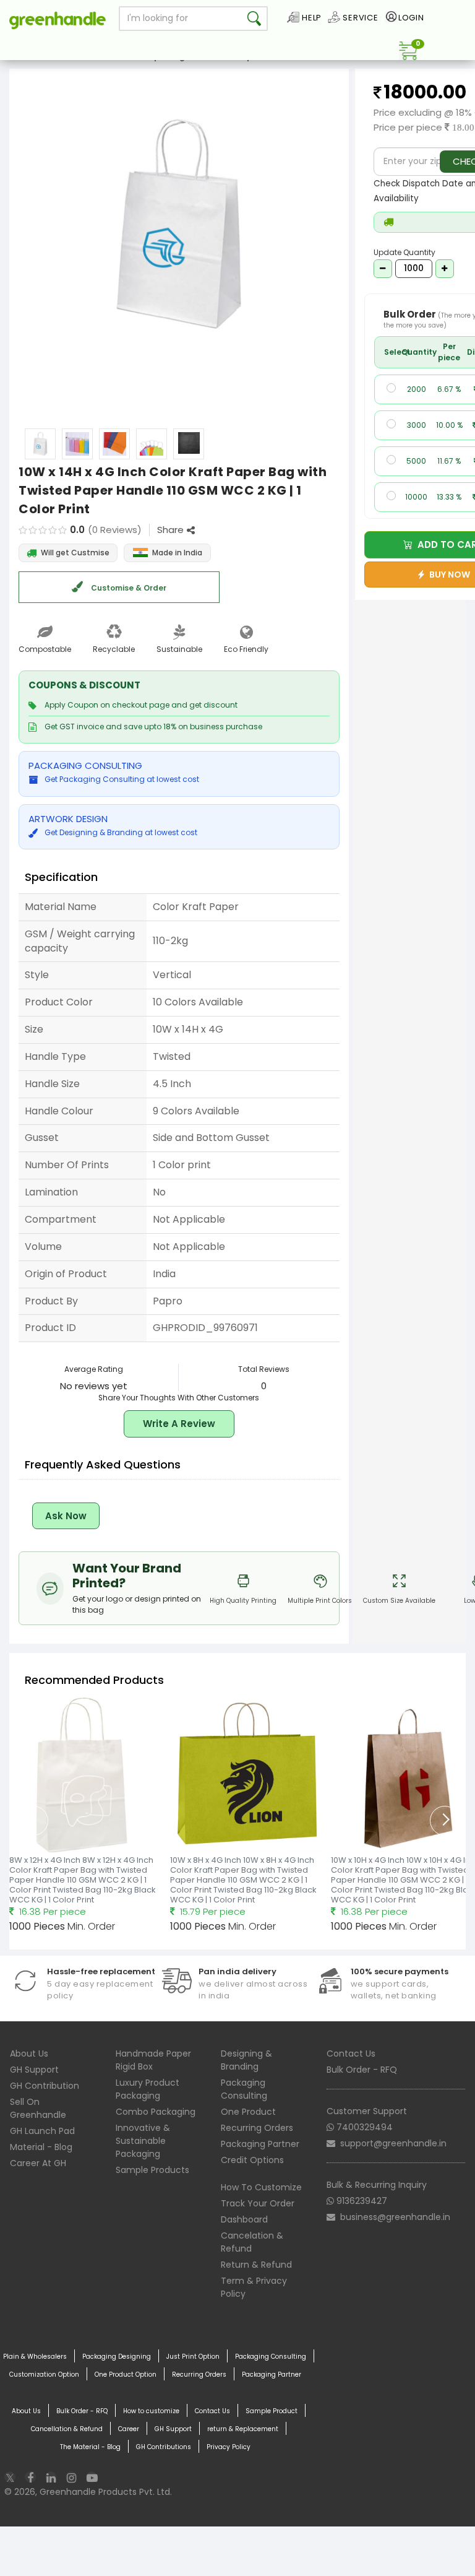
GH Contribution (45, 2086)
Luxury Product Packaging (148, 2089)
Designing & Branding (246, 2060)
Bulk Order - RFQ (362, 2070)
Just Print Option (193, 2357)
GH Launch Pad (42, 2131)
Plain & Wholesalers (35, 2357)
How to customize (151, 2411)
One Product (248, 2112)
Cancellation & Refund (67, 2429)
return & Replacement (243, 2429)
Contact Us (351, 2053)
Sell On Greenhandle (38, 2108)
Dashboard (244, 2219)
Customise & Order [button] (128, 588)
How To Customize (261, 2187)
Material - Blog (41, 2147)
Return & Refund (256, 2265)
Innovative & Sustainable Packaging (143, 2141)
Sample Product (272, 2411)
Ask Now (66, 1516)
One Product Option (126, 2374)
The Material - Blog (90, 2447)
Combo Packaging (156, 2112)
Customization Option (44, 2374)
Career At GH (38, 2163)
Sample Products (152, 2170)
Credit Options (252, 2160)
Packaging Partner (260, 2144)
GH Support (34, 2070)
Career (129, 2429)
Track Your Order (258, 2203)
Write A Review (179, 1424)
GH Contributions (164, 2447)
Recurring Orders (257, 2128)
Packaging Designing (117, 2357)
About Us (29, 2053)
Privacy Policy (229, 2447)
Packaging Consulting (244, 2089)
